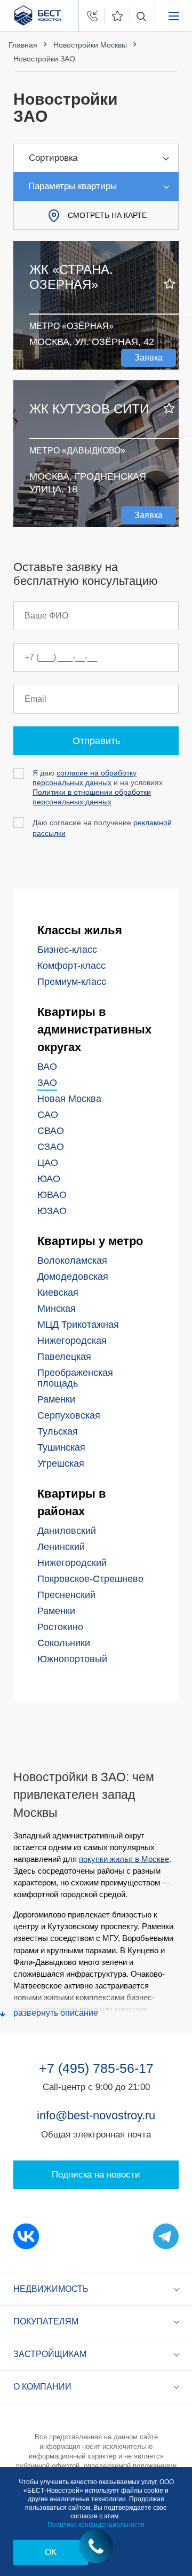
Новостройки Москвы (90, 45)
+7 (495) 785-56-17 (96, 2068)
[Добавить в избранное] (170, 284)
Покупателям (46, 2321)
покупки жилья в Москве (124, 1859)
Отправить (96, 741)
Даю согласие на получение (102, 828)
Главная (23, 45)
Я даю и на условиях (98, 787)
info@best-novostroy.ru (96, 2115)
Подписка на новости (96, 2175)
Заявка (149, 358)
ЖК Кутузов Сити (89, 409)
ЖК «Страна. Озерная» (71, 277)
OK (51, 2552)
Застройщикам (50, 2354)
